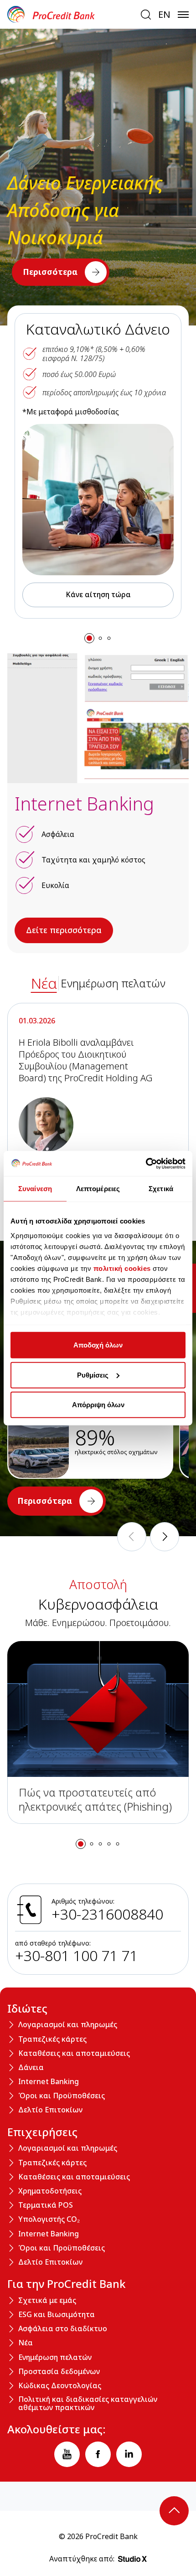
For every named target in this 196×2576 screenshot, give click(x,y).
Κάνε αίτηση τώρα (98, 594)
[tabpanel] (98, 1114)
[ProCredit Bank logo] (70, 14)
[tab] (44, 983)
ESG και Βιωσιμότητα (57, 2315)
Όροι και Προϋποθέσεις (62, 2096)
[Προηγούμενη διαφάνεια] (132, 1537)
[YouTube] (67, 2454)
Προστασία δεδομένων (59, 2372)
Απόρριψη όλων (98, 1405)
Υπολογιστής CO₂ (49, 2220)
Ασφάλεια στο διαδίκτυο (63, 2329)
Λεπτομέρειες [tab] (98, 1189)
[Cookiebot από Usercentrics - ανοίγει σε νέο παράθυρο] (146, 1163)
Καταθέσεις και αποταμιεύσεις (74, 2054)
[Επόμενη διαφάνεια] (165, 1537)
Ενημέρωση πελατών (55, 2358)
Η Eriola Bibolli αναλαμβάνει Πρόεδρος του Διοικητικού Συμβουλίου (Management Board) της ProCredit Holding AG (86, 1060)
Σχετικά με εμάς (47, 2301)
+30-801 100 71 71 (76, 1955)
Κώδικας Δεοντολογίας (60, 2386)
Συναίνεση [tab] (35, 1189)
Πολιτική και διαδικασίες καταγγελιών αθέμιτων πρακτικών (88, 2403)
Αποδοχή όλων (98, 1345)
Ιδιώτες (27, 2008)
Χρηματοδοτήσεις (50, 2191)
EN (164, 15)
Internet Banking (49, 2082)
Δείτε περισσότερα (64, 930)
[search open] (146, 15)
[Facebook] (98, 2454)
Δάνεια (31, 2068)
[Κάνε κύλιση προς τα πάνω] (174, 2511)
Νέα (26, 2343)
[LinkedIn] (129, 2454)
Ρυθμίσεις (93, 1375)
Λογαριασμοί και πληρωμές (68, 2025)
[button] (89, 638)
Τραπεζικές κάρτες (52, 2039)
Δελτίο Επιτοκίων (50, 2110)
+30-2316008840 (107, 1914)
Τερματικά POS (46, 2205)
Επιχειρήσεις (42, 2132)
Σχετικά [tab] (161, 1189)
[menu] (183, 15)
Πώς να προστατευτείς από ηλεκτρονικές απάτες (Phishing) (95, 1799)
